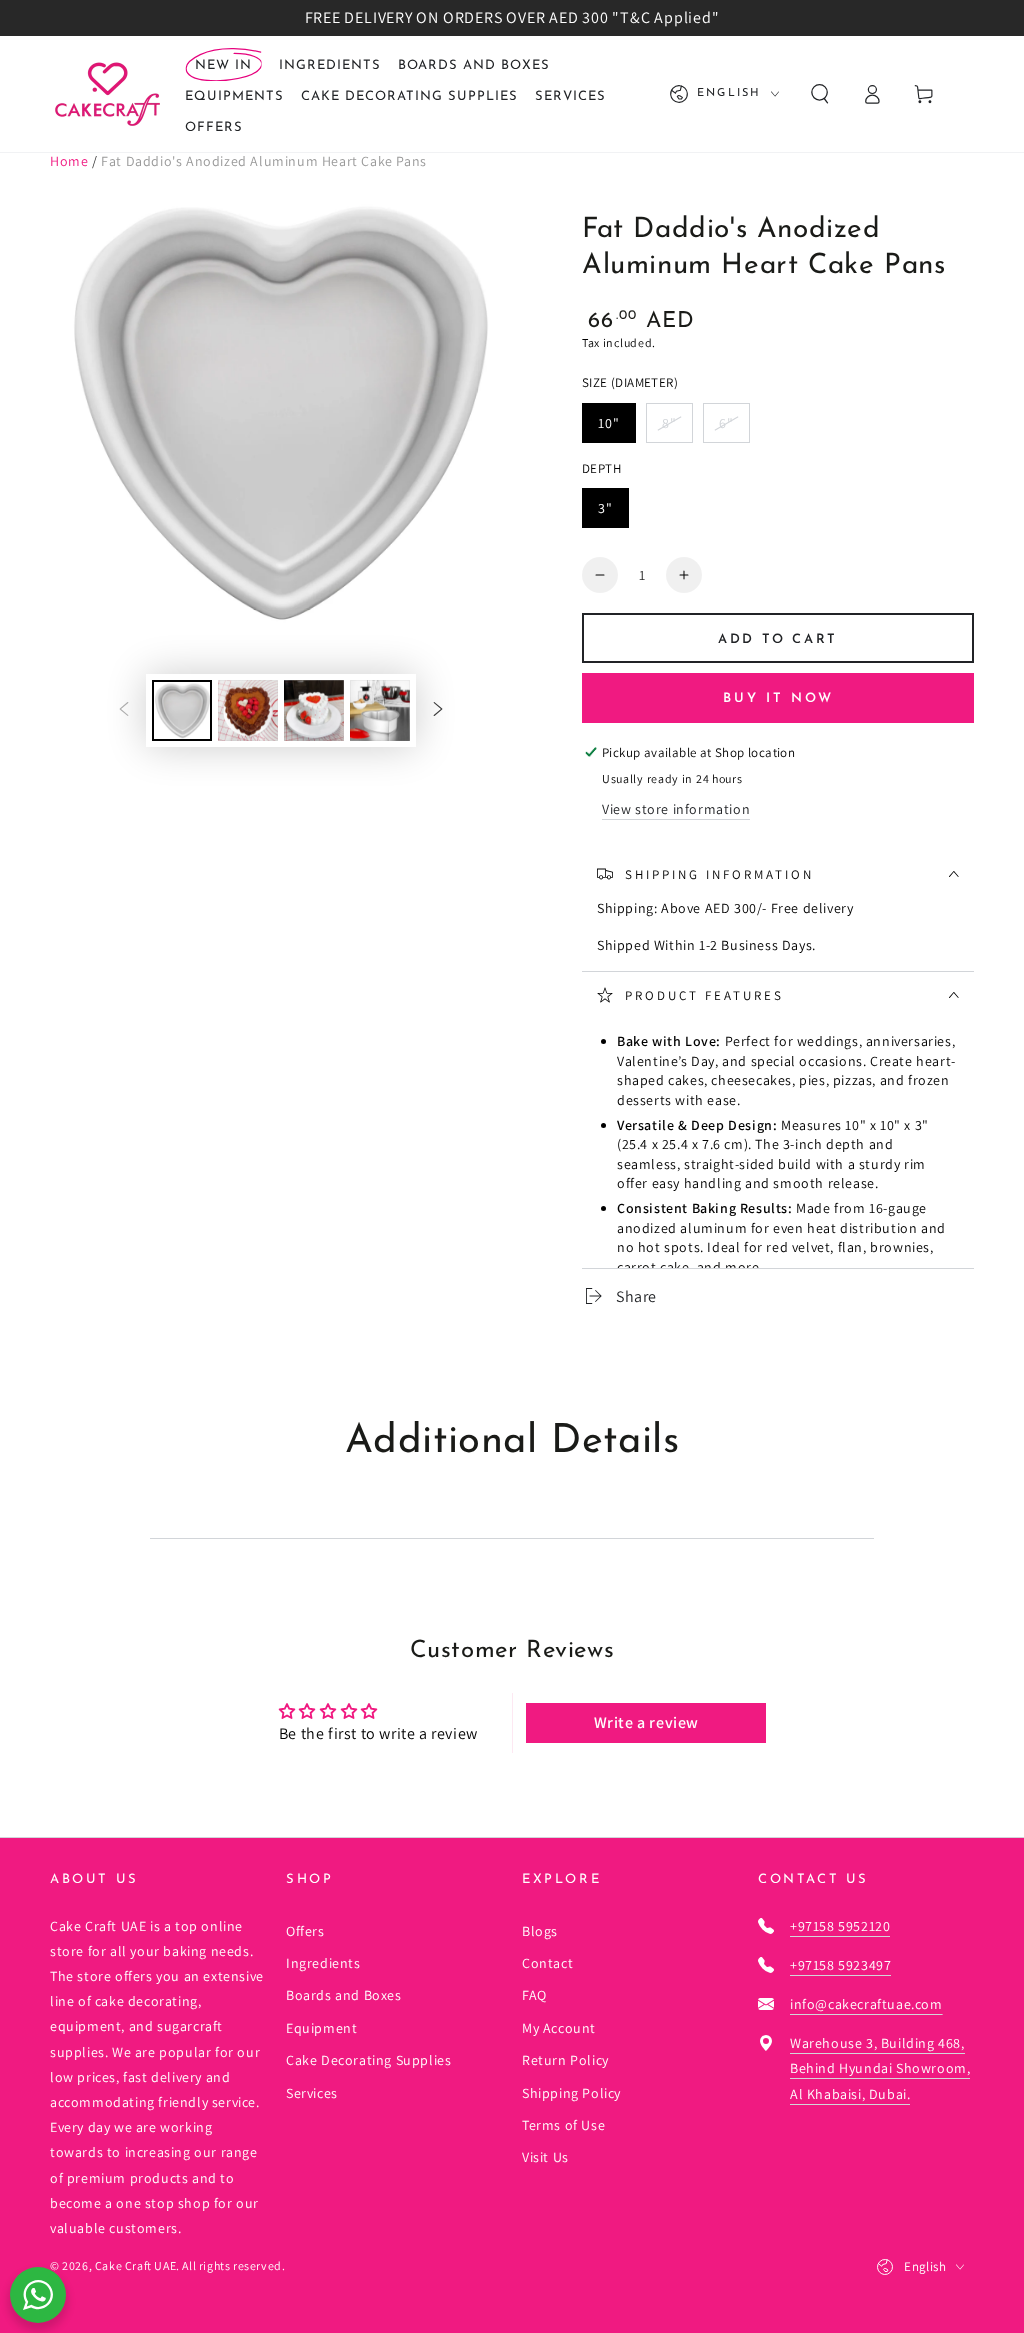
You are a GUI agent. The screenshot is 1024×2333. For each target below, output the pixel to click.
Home (69, 161)
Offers (305, 1931)
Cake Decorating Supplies (368, 2060)
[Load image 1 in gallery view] (182, 710)
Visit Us (545, 2157)
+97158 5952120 (840, 1926)
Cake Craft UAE (135, 2265)
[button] (820, 94)
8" (669, 423)
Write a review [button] (646, 1722)
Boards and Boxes (344, 1995)
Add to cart (778, 639)
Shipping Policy (571, 2093)
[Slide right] (438, 710)
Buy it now (778, 698)
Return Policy (565, 2060)
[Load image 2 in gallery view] (248, 710)
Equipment (321, 2028)
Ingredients (323, 1963)
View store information (676, 809)
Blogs (540, 1931)
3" (605, 508)
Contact (547, 1963)
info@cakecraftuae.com (866, 2004)
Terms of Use (563, 2125)
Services (312, 2093)
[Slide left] (124, 710)
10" (609, 423)
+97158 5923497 (840, 1965)
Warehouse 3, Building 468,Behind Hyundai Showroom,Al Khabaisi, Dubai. (880, 2068)
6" (726, 423)
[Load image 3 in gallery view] (314, 710)
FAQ (534, 1995)
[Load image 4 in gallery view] (380, 710)
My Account (559, 2028)
